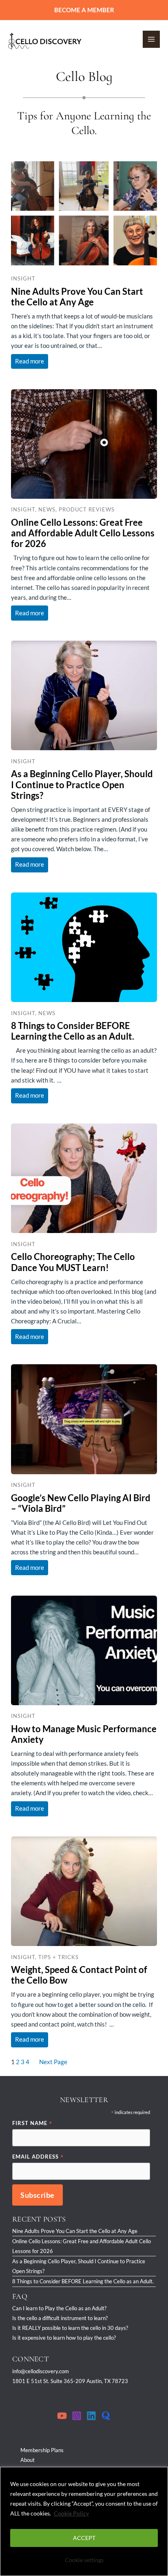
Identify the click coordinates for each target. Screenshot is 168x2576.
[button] (84, 10)
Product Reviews (87, 509)
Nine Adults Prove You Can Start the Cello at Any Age (75, 2231)
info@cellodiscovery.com (41, 2371)
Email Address (38, 2157)
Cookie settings (84, 2560)
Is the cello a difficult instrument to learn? (60, 2318)
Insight (23, 278)
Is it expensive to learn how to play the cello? (64, 2338)
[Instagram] (77, 2416)
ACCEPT (84, 2538)
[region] (84, 2521)
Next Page (53, 2062)
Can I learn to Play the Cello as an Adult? (59, 2308)
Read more (32, 359)
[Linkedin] (91, 2416)
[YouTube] (62, 2416)
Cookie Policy (71, 2513)
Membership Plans (42, 2450)
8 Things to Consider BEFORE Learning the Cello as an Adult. (83, 2281)
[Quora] (106, 2416)
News (47, 509)
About (28, 2460)
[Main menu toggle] (151, 39)
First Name (32, 2124)
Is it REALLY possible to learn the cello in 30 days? (70, 2328)
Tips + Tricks (59, 1957)
